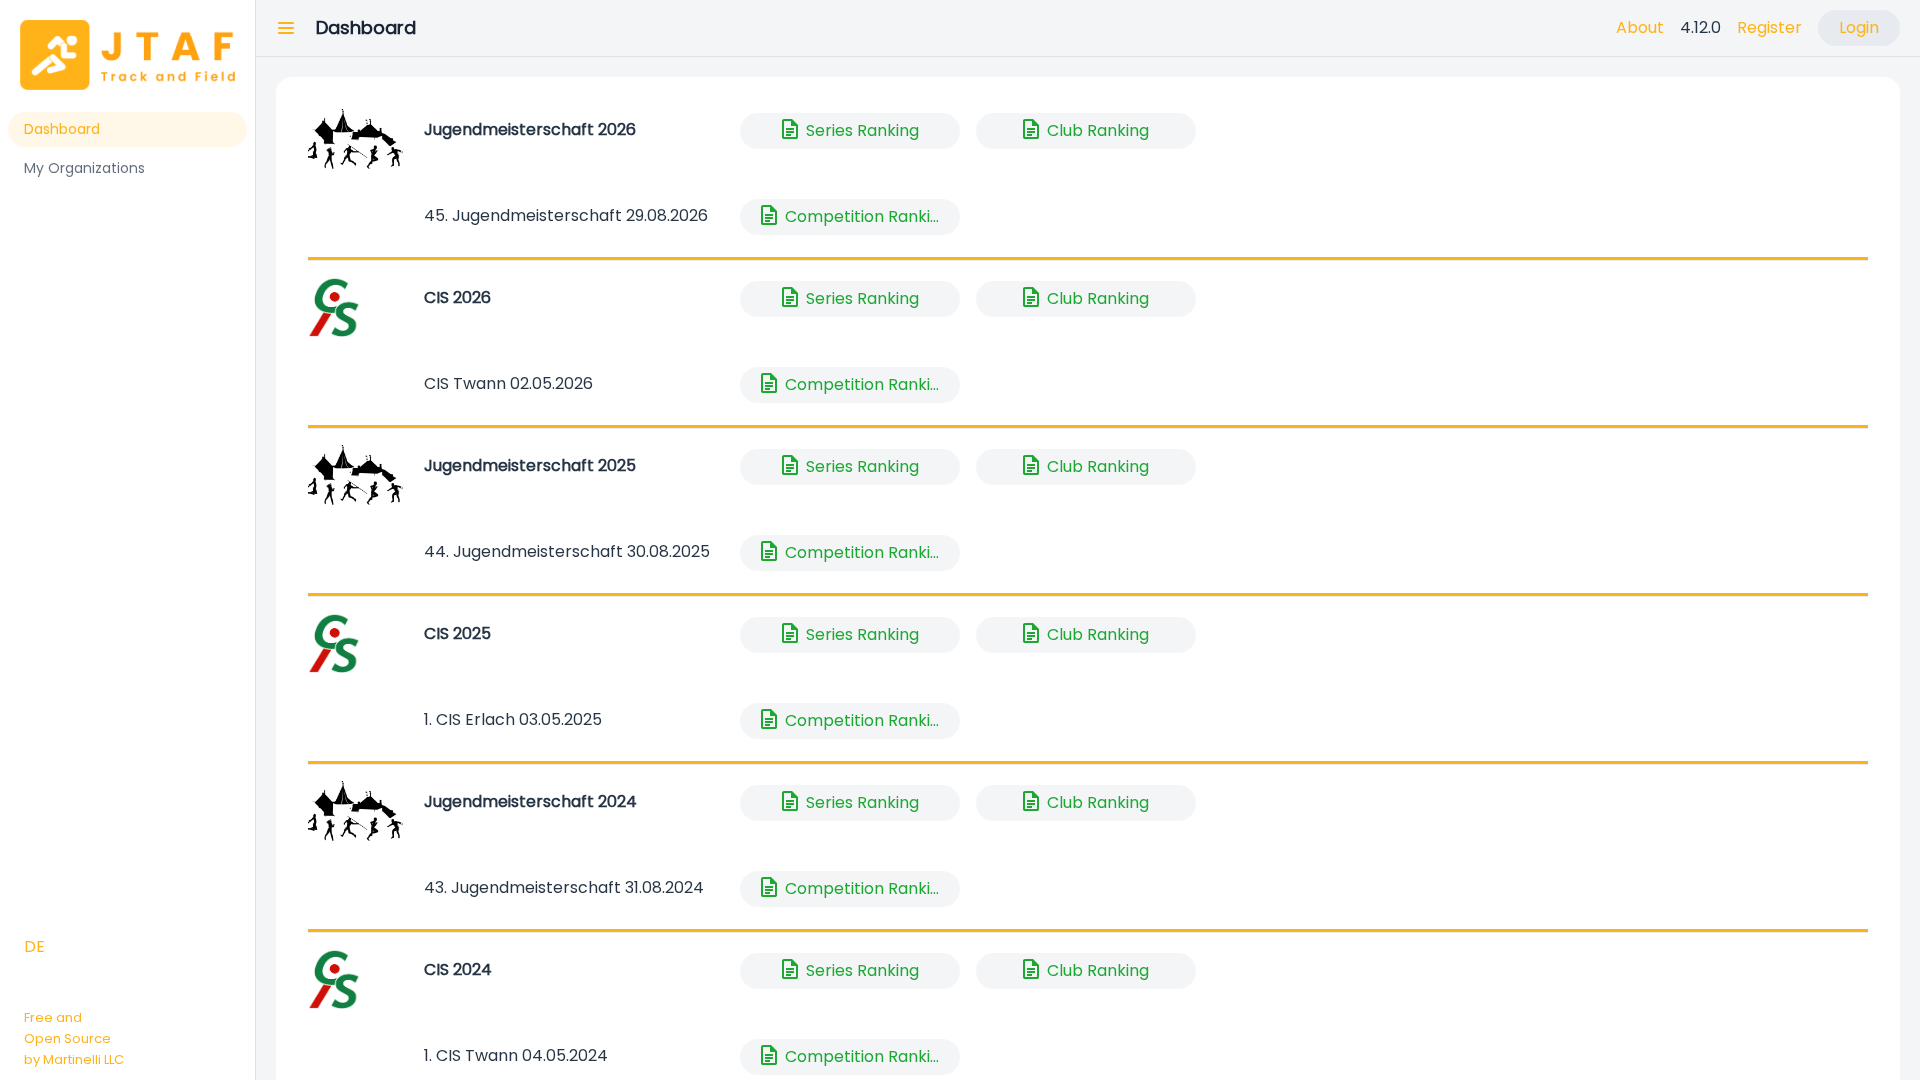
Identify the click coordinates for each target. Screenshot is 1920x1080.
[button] (286, 28)
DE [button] (34, 946)
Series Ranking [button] (848, 129)
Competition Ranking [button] (853, 215)
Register (1769, 27)
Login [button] (1859, 27)
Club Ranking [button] (1084, 129)
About (1640, 27)
